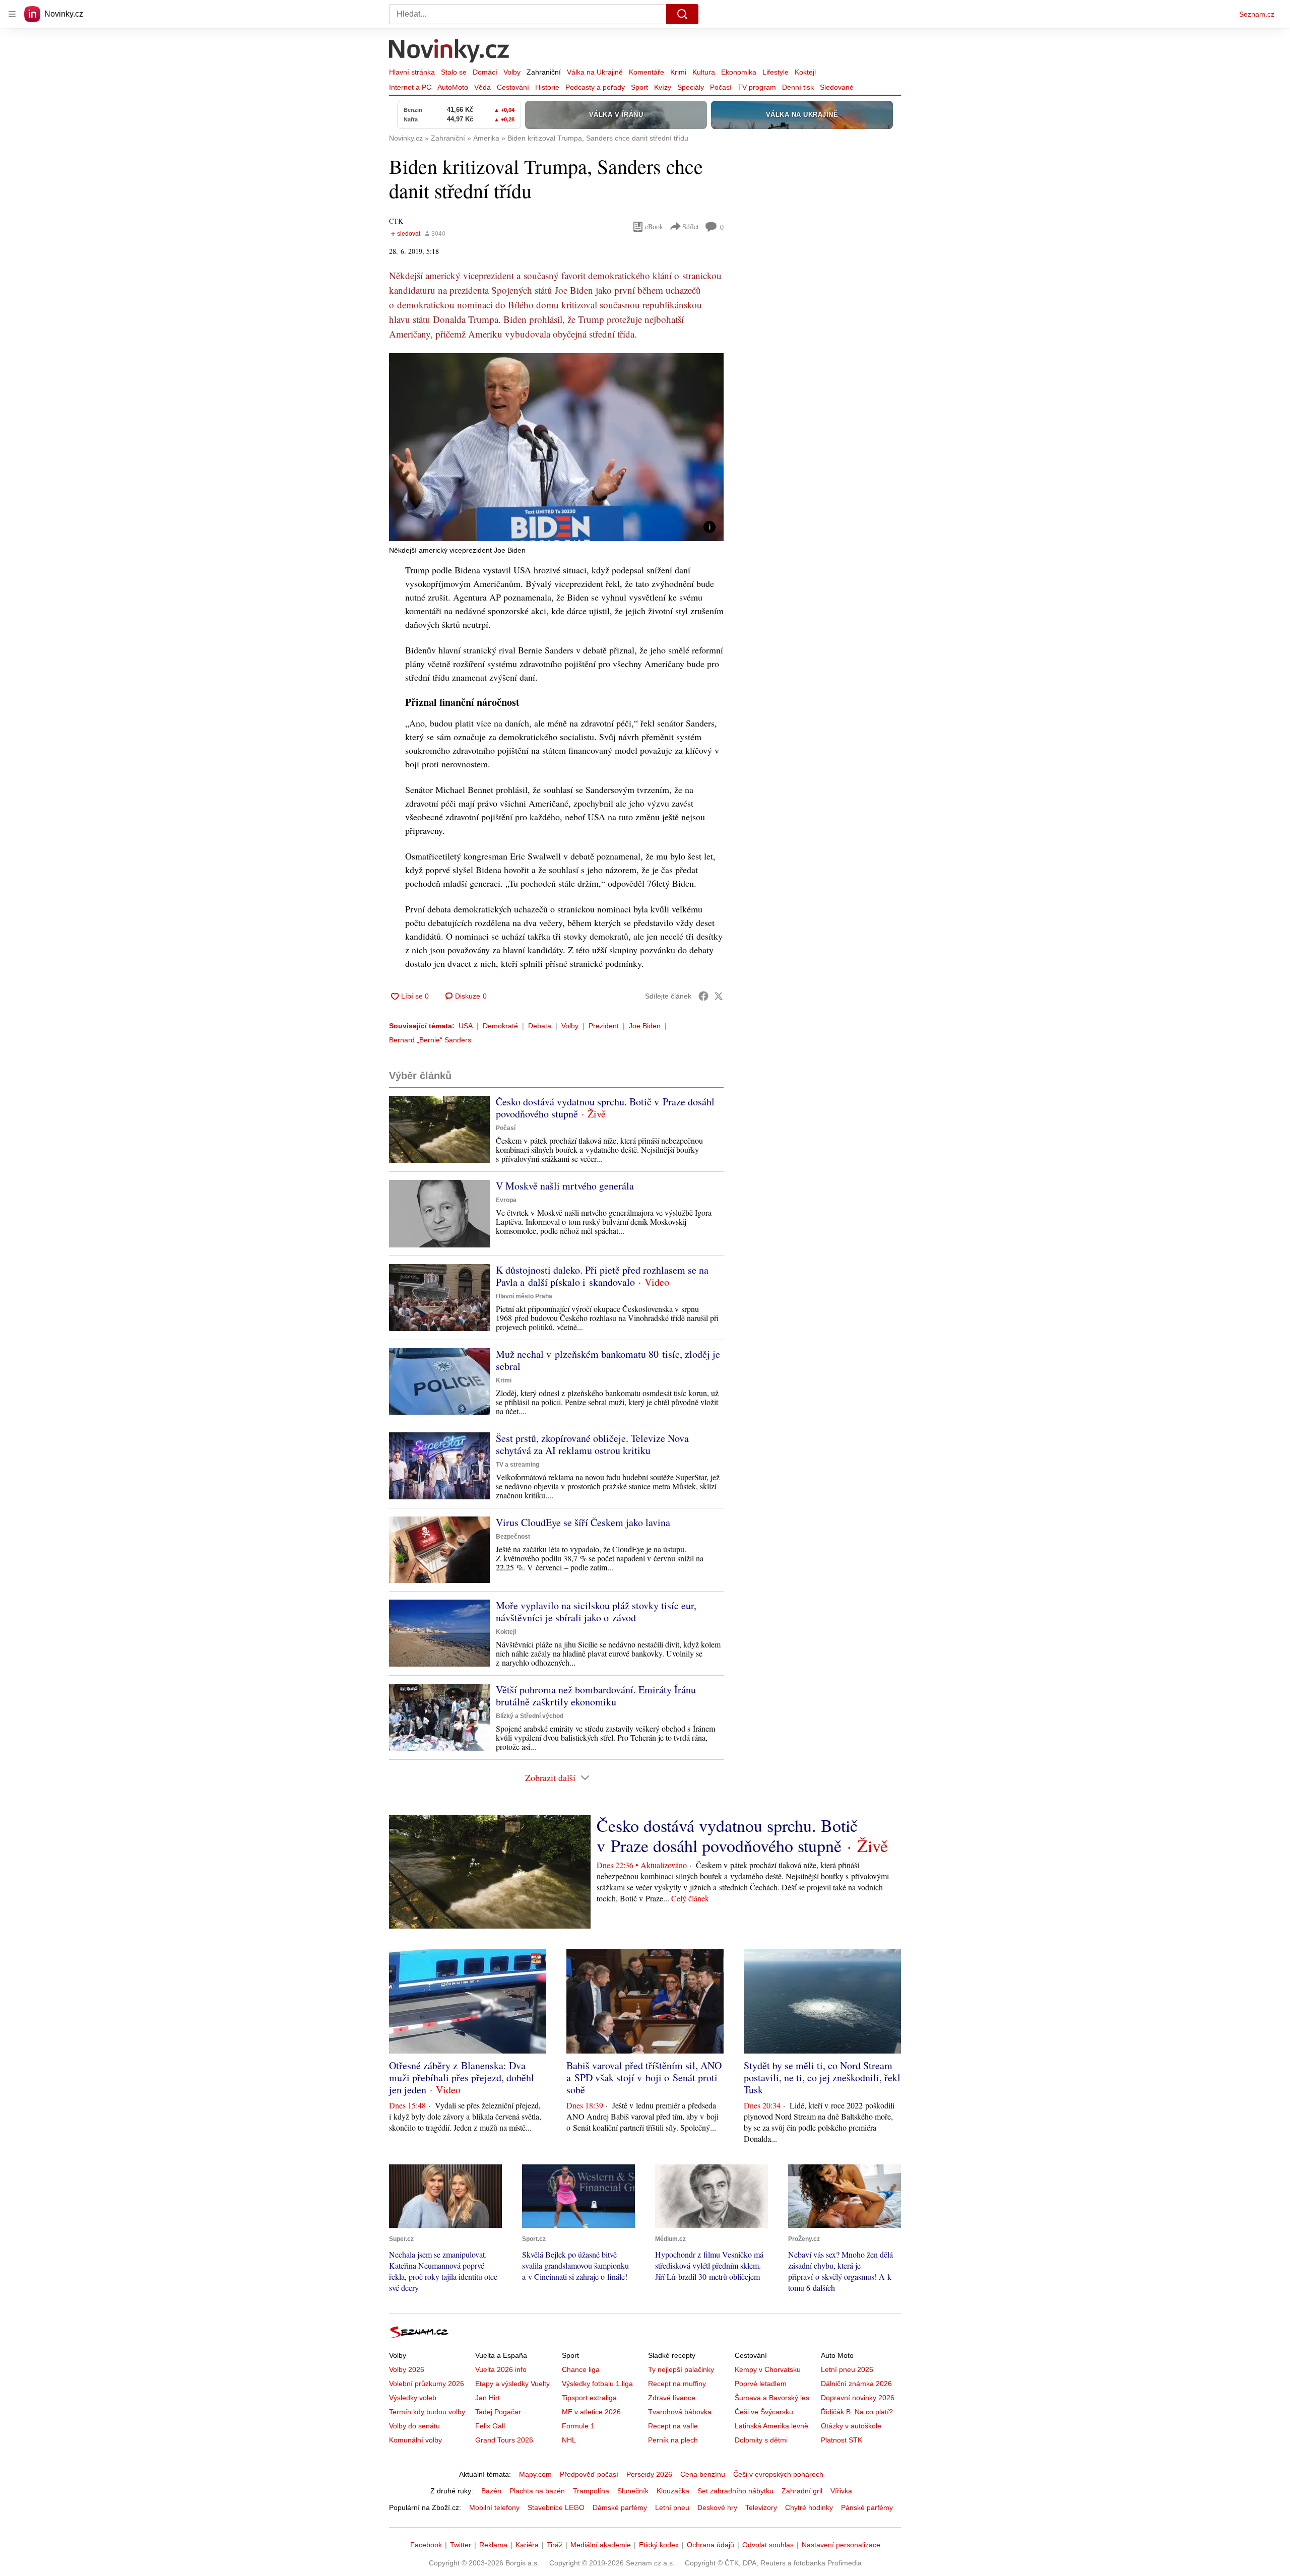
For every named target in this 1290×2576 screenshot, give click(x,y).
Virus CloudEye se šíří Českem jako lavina (583, 1522)
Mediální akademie (601, 2545)
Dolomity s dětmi (761, 2440)
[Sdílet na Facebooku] (703, 996)
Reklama (493, 2545)
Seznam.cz (1257, 14)
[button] (556, 447)
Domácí (485, 72)
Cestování (513, 87)
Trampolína (591, 2491)
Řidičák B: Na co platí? (857, 2412)
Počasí (721, 87)
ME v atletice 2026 (591, 2412)
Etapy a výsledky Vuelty (512, 2384)
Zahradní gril (802, 2491)
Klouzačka (673, 2491)
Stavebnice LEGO (556, 2507)
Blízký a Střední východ (530, 1716)
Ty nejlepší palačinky (681, 2369)
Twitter (461, 2545)
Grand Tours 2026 (504, 2440)
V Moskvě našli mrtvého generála (565, 1186)
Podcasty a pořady (595, 87)
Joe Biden (645, 1026)
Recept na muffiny (677, 2384)
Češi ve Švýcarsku (764, 2412)
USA (466, 1026)
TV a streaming (518, 1465)
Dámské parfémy (620, 2507)
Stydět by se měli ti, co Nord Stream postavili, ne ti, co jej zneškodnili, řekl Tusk (822, 2077)
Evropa (506, 1200)
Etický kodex (659, 2545)
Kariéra (527, 2545)
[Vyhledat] (682, 14)
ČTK (396, 221)
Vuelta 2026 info (501, 2369)
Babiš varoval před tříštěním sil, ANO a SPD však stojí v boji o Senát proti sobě (644, 2077)
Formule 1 (578, 2426)
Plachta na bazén (537, 2491)
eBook (654, 226)
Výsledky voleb (413, 2398)
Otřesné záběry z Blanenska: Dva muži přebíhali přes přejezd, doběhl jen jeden (462, 2077)
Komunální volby (415, 2440)
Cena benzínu (703, 2474)
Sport (639, 87)
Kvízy (663, 87)
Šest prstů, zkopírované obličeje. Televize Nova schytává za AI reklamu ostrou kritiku (592, 1444)
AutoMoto (453, 87)
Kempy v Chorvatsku (768, 2369)
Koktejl (805, 72)
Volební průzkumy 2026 (427, 2384)
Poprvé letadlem (761, 2384)
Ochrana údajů (711, 2545)
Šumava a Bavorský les (772, 2398)
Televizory (761, 2507)
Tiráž (555, 2545)
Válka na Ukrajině (595, 72)
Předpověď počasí (589, 2474)
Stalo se (454, 72)
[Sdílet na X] (719, 996)
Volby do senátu (414, 2426)
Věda (482, 87)
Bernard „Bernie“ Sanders (430, 1040)
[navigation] (12, 14)
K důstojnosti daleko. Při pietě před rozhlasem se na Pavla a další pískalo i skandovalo (602, 1276)
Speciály (691, 87)
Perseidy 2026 (649, 2474)
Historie (547, 87)
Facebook (426, 2545)
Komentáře (647, 72)
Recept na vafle (673, 2426)
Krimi (678, 72)
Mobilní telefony (494, 2507)
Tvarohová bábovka (680, 2412)
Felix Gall (490, 2426)
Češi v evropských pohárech (778, 2474)
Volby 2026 (407, 2369)
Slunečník (633, 2491)
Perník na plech (673, 2440)
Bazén (491, 2491)
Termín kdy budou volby (427, 2412)
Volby (512, 72)
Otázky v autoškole (851, 2426)
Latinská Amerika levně (771, 2426)
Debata (540, 1026)
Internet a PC (410, 87)
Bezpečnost (513, 1537)
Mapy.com (535, 2474)
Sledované (837, 87)
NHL (569, 2440)
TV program (757, 87)
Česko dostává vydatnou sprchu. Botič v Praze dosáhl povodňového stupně (605, 1108)
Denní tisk (798, 87)
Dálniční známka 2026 (856, 2384)
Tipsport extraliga (589, 2398)
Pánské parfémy (867, 2507)
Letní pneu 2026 (847, 2369)
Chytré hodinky (809, 2507)
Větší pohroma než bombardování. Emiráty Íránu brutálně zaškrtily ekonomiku (596, 1696)
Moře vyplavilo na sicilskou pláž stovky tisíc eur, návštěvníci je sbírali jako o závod (596, 1611)
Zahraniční (544, 72)
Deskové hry (717, 2507)
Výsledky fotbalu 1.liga (597, 2384)
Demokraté (500, 1026)
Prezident (604, 1026)
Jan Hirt (488, 2398)
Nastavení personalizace (841, 2545)
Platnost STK (842, 2440)
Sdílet (691, 226)
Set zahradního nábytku (735, 2491)
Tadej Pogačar (498, 2412)
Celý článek (690, 1898)
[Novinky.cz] (449, 52)
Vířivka (841, 2491)
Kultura (704, 72)
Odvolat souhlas (768, 2545)
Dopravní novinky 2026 (858, 2398)
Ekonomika (739, 72)
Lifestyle (776, 72)
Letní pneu (672, 2507)
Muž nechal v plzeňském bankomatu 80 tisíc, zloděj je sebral (608, 1360)
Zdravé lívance (672, 2398)
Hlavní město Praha (524, 1296)
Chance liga (581, 2369)
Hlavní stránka (412, 72)
